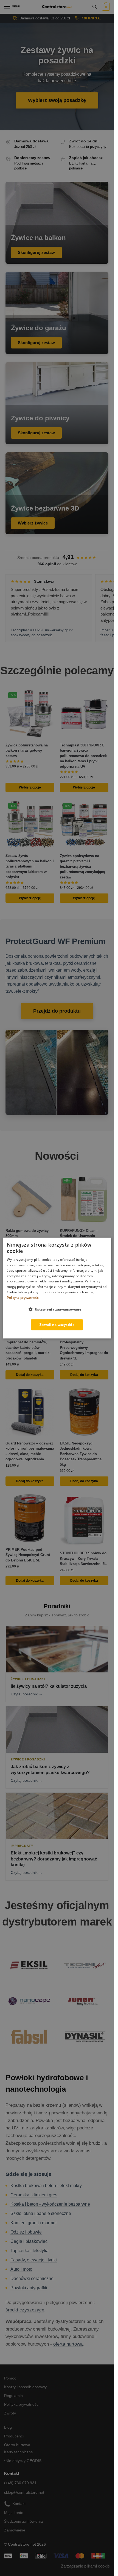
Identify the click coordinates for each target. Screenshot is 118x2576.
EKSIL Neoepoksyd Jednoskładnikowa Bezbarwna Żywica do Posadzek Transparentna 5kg (81, 1454)
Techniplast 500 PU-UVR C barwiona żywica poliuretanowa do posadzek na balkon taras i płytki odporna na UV (83, 756)
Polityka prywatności (22, 2404)
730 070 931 (91, 18)
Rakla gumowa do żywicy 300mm (27, 1233)
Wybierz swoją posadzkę (57, 100)
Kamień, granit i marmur (34, 2223)
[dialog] (57, 1288)
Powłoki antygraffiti (29, 2288)
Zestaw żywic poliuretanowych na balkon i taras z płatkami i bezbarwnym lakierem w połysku (30, 866)
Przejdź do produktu (57, 1011)
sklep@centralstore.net (24, 2492)
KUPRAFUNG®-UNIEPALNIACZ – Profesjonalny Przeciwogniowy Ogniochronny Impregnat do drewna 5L (84, 1345)
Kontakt (19, 2504)
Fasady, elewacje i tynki (34, 2260)
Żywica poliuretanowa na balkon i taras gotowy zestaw (27, 751)
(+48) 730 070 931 (20, 2483)
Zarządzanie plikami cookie (85, 2566)
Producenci (14, 2436)
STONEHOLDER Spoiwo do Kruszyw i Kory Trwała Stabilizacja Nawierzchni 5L (83, 1558)
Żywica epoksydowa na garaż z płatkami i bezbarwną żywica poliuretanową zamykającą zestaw (82, 867)
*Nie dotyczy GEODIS (23, 2461)
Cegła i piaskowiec (29, 2241)
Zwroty (10, 2413)
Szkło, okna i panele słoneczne (41, 2213)
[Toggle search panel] (95, 7)
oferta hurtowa (68, 2344)
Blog (8, 2427)
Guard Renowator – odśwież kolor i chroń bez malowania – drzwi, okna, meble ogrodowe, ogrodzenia (30, 1451)
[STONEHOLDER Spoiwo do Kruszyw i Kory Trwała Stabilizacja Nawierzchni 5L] (84, 1520)
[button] (105, 7)
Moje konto (14, 2513)
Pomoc (10, 2378)
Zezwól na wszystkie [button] (57, 1325)
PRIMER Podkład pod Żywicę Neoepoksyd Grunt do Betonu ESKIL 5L (28, 1555)
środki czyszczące (25, 2310)
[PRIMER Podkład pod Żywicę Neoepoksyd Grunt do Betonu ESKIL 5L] (30, 1518)
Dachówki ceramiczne (32, 2278)
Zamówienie (15, 2530)
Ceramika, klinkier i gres (34, 2195)
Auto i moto (21, 2269)
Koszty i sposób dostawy (25, 2387)
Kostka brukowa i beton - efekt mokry (46, 2186)
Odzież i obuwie (26, 2232)
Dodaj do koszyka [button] (30, 1375)
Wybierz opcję (30, 787)
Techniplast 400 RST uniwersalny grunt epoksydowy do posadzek (42, 633)
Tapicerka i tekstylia (29, 2251)
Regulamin (13, 2396)
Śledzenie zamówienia (23, 2521)
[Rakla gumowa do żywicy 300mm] (30, 1199)
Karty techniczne (19, 2452)
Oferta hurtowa (17, 2445)
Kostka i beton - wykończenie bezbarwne (50, 2204)
